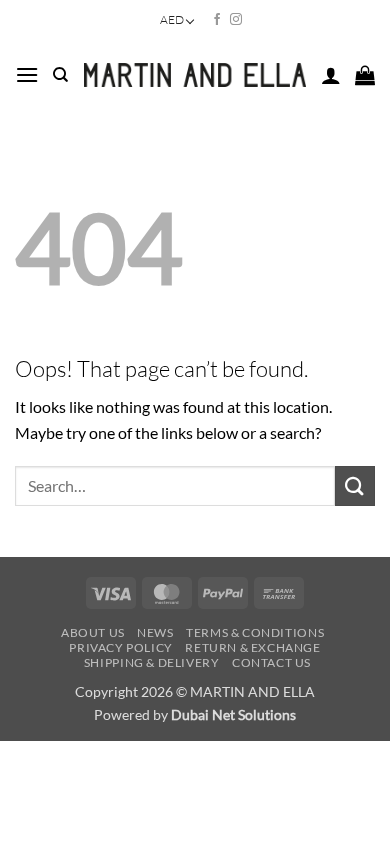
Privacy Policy (121, 647)
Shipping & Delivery (152, 662)
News (155, 632)
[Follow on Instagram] (236, 20)
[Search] (60, 75)
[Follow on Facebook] (217, 20)
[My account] (331, 75)
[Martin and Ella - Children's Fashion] (195, 75)
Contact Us (271, 662)
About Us (93, 632)
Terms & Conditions (255, 632)
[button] (27, 74)
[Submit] (355, 485)
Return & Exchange (252, 647)
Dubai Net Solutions (233, 714)
